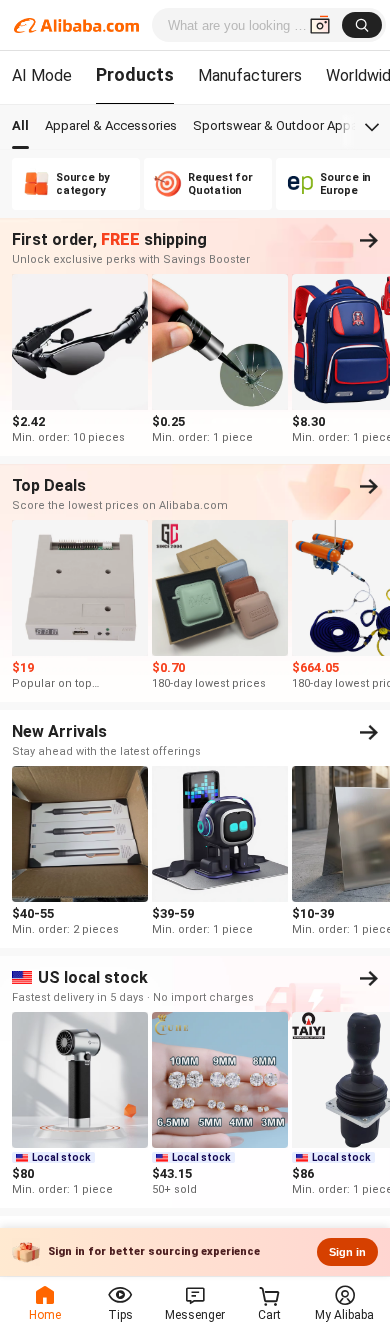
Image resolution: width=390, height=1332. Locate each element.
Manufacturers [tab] (250, 75)
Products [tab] (135, 74)
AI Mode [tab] (42, 75)
